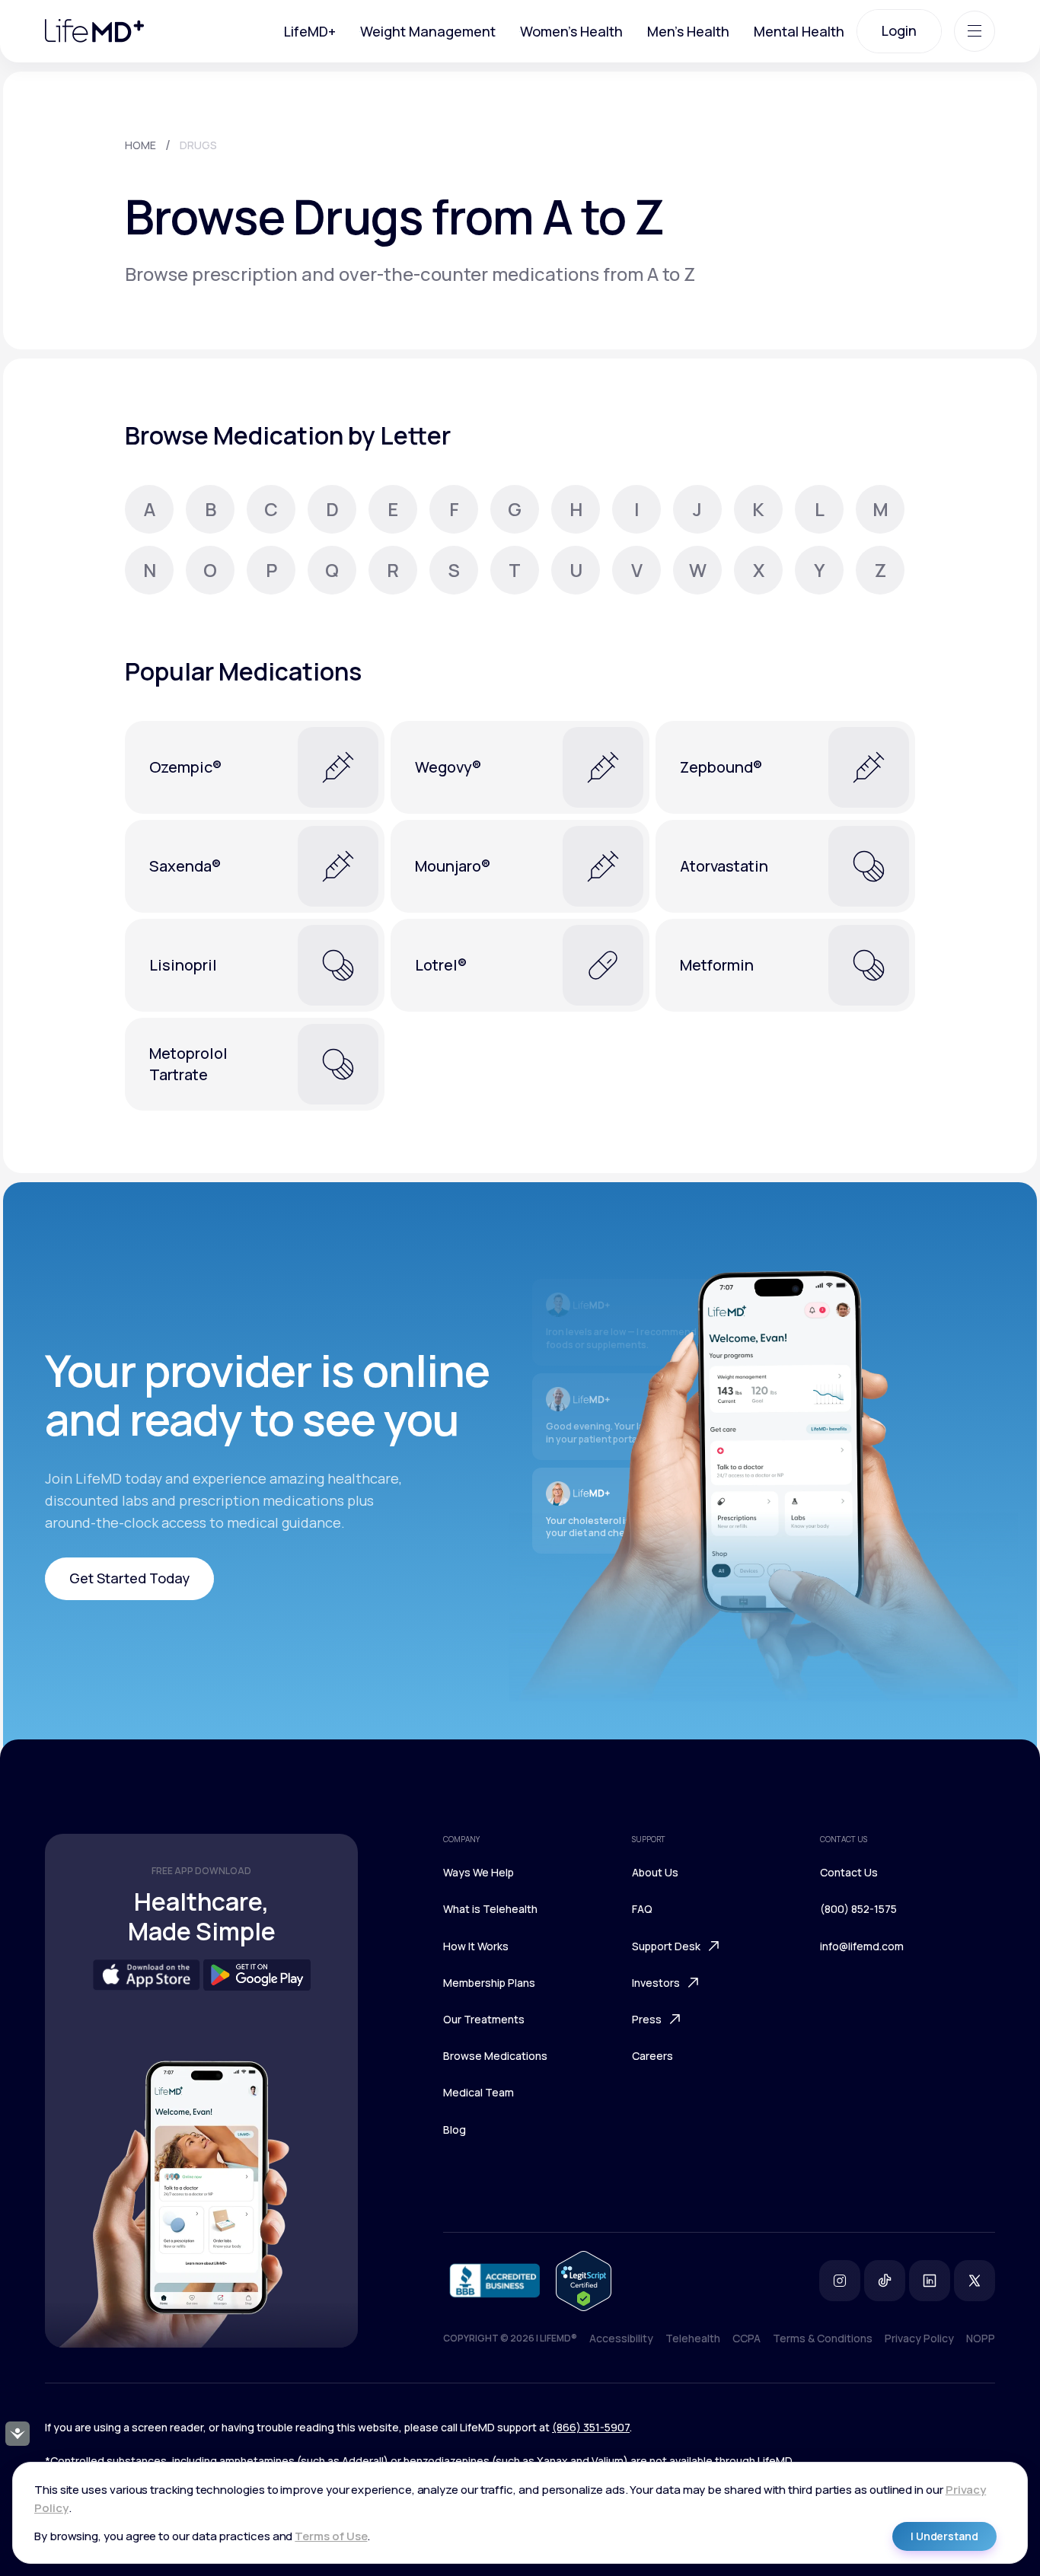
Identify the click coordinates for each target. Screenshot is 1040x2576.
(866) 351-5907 (591, 2427)
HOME (140, 145)
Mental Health (799, 31)
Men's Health (688, 31)
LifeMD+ (310, 31)
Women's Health (571, 31)
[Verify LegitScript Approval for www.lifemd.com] (584, 2281)
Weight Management (428, 31)
